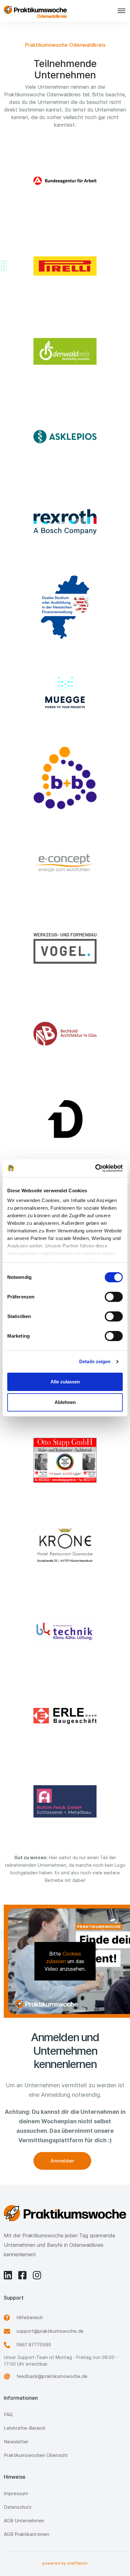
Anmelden (62, 2161)
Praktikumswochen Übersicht (36, 2455)
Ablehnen (65, 1402)
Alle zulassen (65, 1382)
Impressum (16, 2493)
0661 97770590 (34, 2345)
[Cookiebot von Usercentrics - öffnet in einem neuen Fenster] (95, 1168)
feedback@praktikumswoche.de (52, 2376)
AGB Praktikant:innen (27, 2534)
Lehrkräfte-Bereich (25, 2428)
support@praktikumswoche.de (50, 2331)
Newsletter (16, 2442)
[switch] (114, 1297)
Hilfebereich (30, 2317)
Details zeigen (95, 1361)
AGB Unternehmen (24, 2521)
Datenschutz (18, 2507)
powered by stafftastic (65, 2563)
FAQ (8, 2414)
